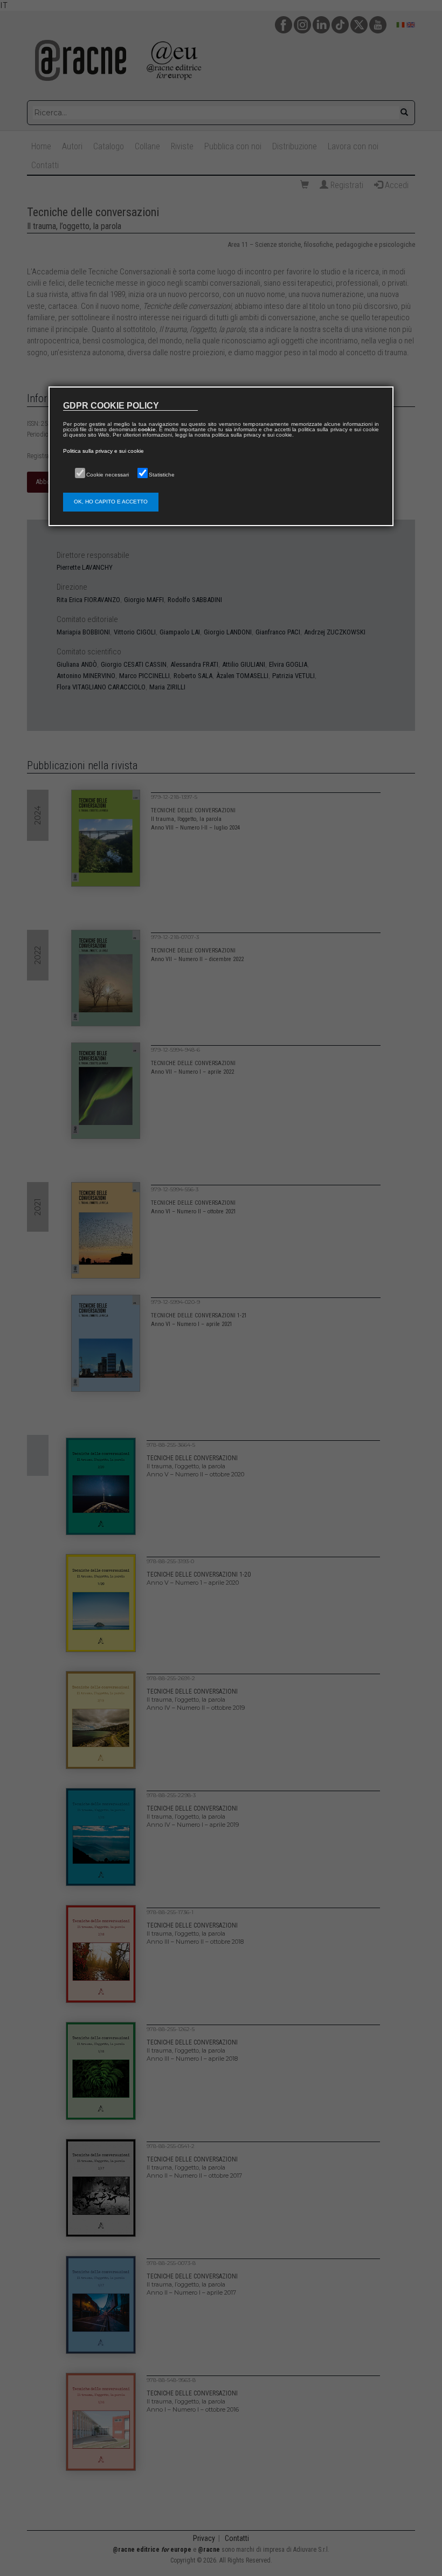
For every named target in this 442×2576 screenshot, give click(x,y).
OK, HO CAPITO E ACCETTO (111, 502)
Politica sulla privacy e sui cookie (103, 451)
